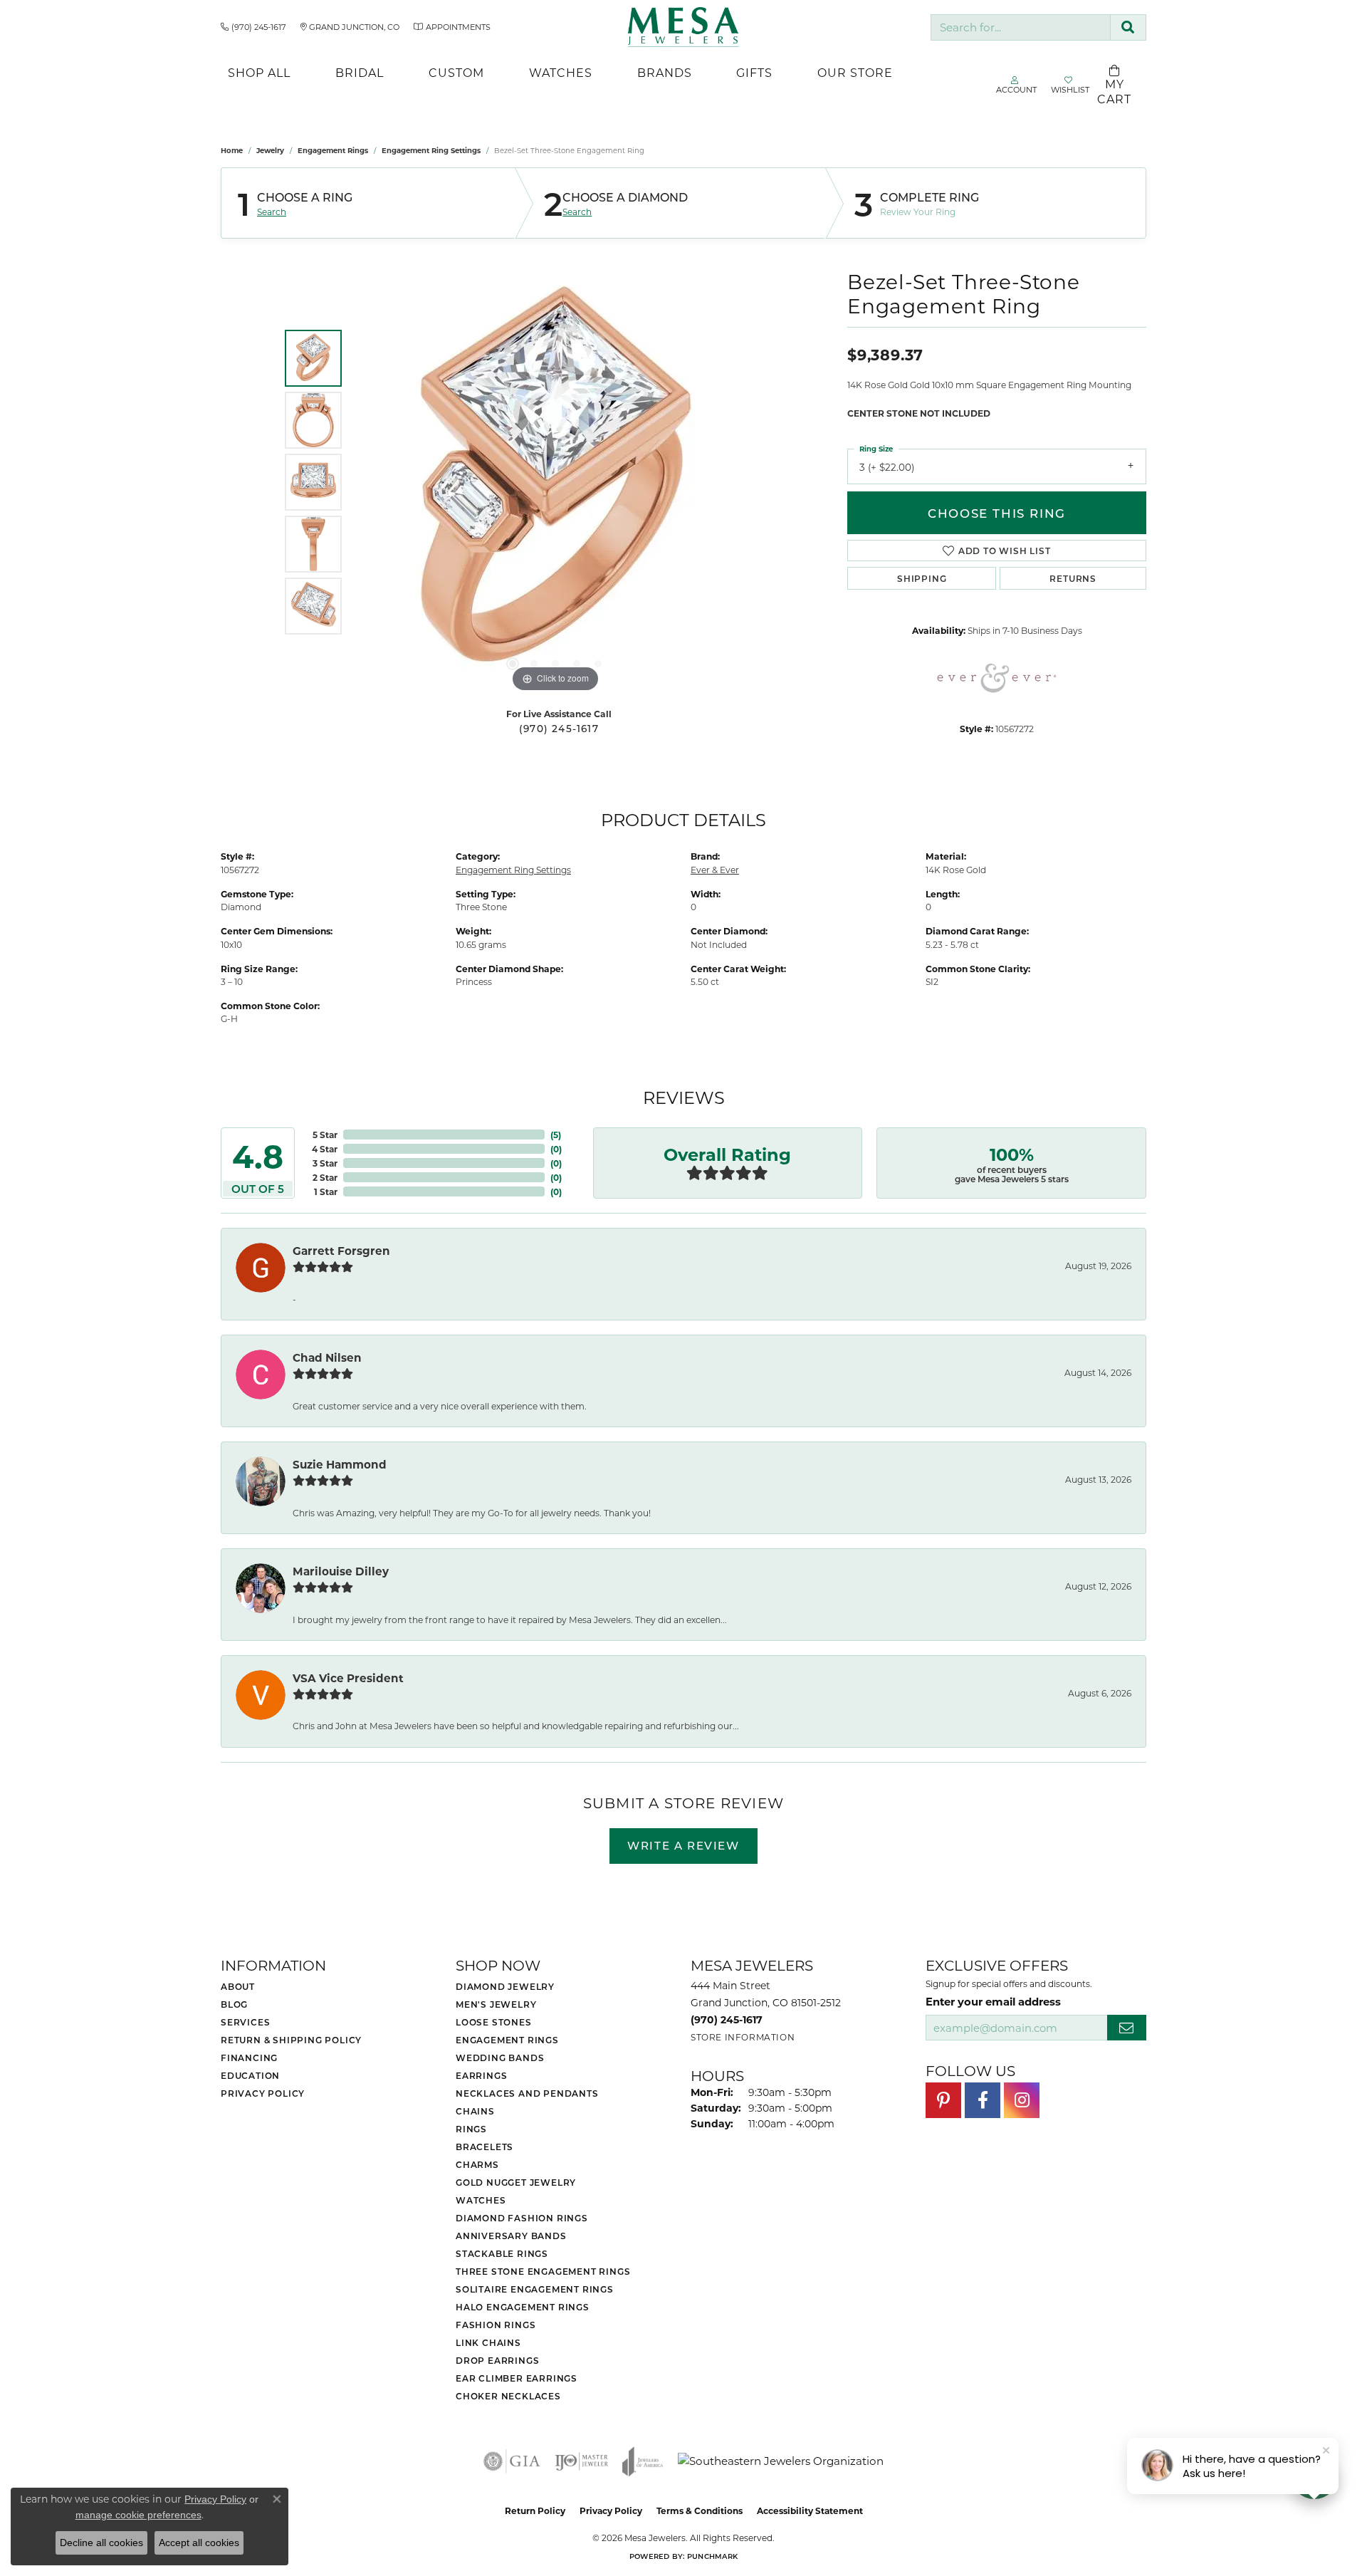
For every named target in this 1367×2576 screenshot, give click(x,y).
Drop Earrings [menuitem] (497, 2360)
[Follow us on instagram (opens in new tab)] (1022, 2100)
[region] (555, 482)
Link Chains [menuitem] (488, 2342)
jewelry (270, 150)
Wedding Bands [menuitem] (500, 2058)
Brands (665, 72)
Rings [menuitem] (471, 2129)
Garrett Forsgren (341, 1251)
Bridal (360, 72)
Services (245, 2022)
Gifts (754, 72)
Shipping (922, 578)
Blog (234, 2004)
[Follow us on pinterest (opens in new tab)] (943, 2100)
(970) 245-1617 (559, 729)
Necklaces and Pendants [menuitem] (527, 2093)
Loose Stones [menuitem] (494, 2022)
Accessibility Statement (810, 2510)
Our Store (855, 72)
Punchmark (712, 2556)
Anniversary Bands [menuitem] (511, 2236)
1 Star (326, 1191)
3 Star (325, 1163)
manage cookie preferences (138, 2515)
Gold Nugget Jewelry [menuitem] (516, 2182)
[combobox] (1021, 27)
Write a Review (683, 1845)
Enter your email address (993, 2001)
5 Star (325, 1135)
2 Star (325, 1177)
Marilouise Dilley (341, 1571)
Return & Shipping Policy (291, 2040)
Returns (1073, 578)
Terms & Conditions (700, 2510)
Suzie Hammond (340, 1464)
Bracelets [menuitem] (485, 2147)
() (556, 1135)
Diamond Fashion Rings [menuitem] (522, 2218)
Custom (456, 72)
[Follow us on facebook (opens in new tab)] (983, 2100)
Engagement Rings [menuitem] (507, 2040)
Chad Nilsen (327, 1357)
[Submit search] (1128, 27)
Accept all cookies (199, 2543)
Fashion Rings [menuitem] (496, 2325)
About (238, 1986)
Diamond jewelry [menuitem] (505, 1986)
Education (250, 2075)
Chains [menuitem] (475, 2111)
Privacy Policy (263, 2093)
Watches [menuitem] (481, 2200)
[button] (513, 664)
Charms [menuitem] (477, 2164)
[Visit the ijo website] (581, 2461)
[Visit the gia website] (512, 2461)
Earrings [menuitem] (481, 2075)
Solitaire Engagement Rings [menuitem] (535, 2289)
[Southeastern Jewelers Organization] (781, 2461)
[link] (253, 27)
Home (232, 150)
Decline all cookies (101, 2543)
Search (272, 212)
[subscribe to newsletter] (1127, 2028)
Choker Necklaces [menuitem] (508, 2396)
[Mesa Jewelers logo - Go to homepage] (684, 27)
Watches (561, 72)
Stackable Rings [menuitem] (502, 2253)
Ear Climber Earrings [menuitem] (517, 2378)
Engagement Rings (333, 150)
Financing (249, 2058)
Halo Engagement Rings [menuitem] (523, 2307)
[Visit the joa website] (643, 2461)
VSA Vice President (348, 1678)
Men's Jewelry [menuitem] (496, 2004)
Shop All (259, 72)
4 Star (325, 1149)
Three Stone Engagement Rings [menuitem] (543, 2271)
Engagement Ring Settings (431, 150)
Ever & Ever (715, 870)
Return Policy (535, 2510)
